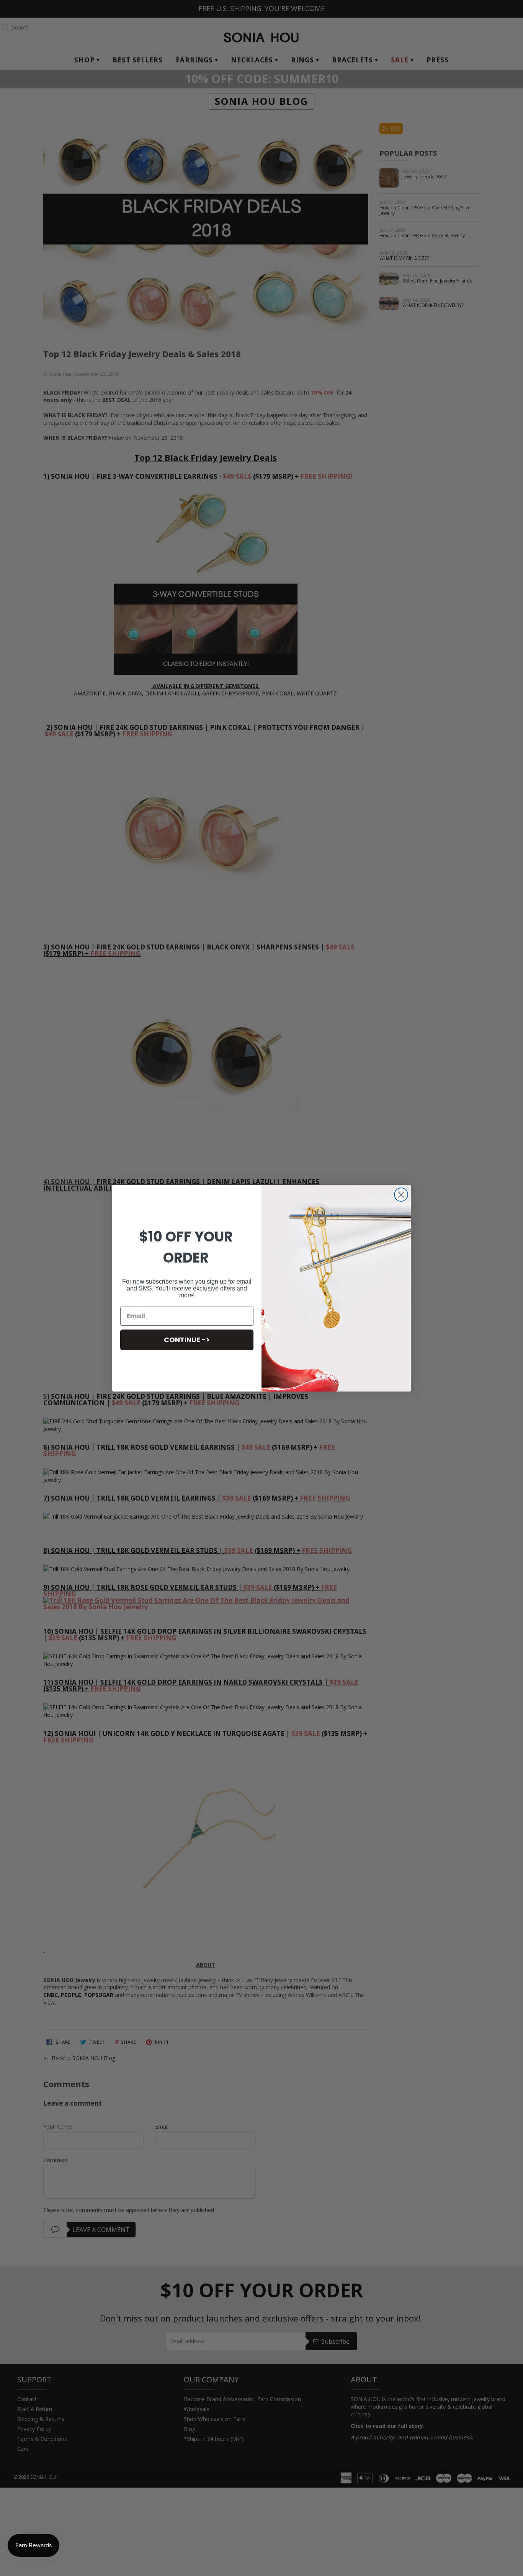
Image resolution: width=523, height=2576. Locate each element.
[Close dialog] (401, 1195)
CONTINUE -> (187, 1340)
